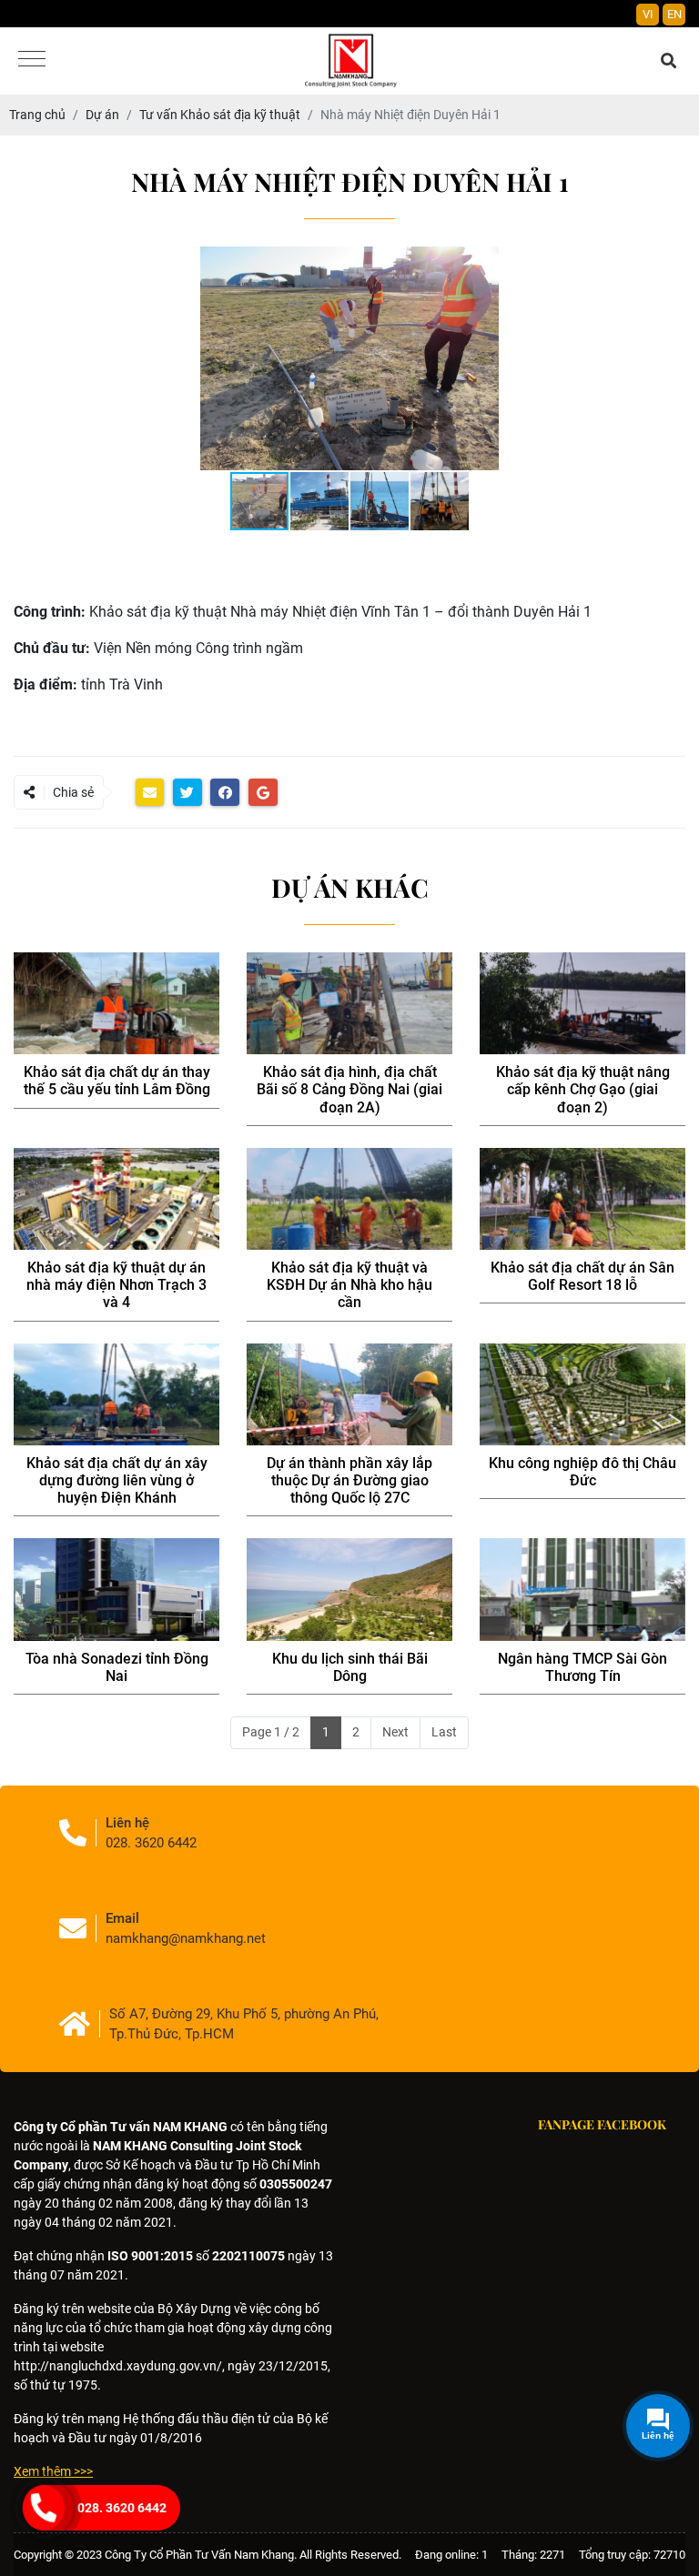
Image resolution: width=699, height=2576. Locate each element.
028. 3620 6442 (122, 2508)
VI (648, 14)
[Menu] (32, 60)
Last (444, 1732)
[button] (669, 263)
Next (395, 1732)
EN (674, 14)
